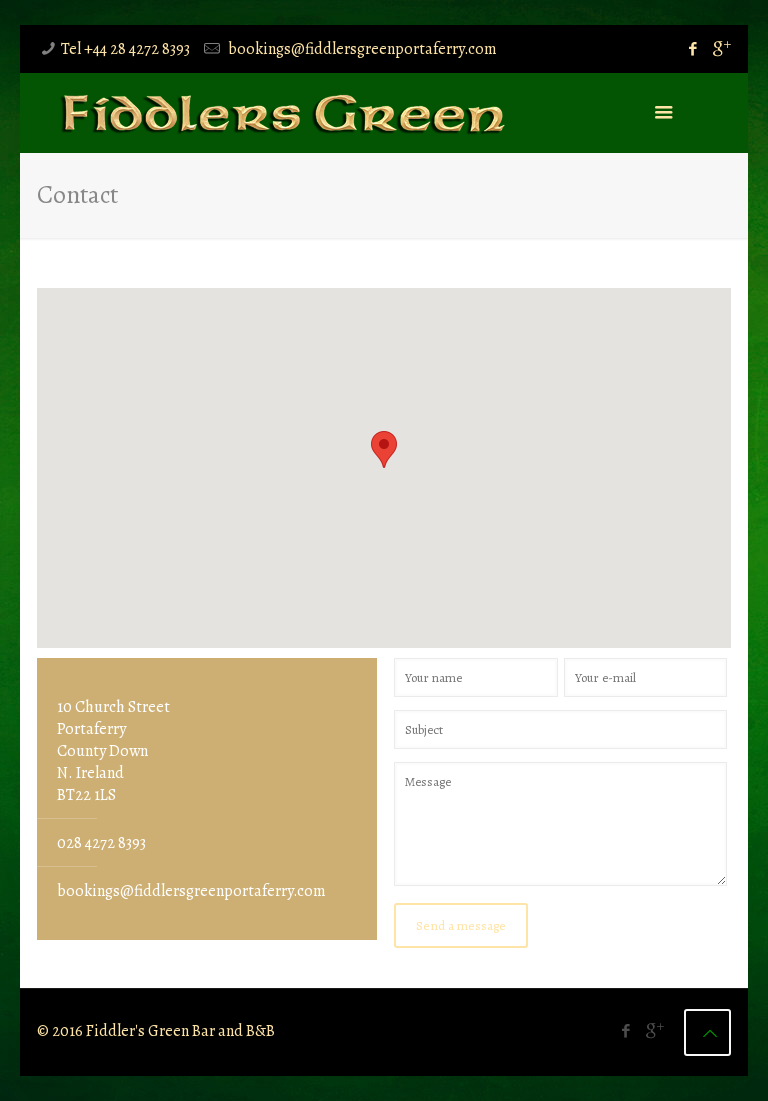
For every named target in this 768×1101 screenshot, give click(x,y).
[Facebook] (693, 49)
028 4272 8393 (101, 843)
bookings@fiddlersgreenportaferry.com (361, 49)
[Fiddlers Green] (282, 113)
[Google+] (720, 49)
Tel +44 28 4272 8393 (125, 49)
